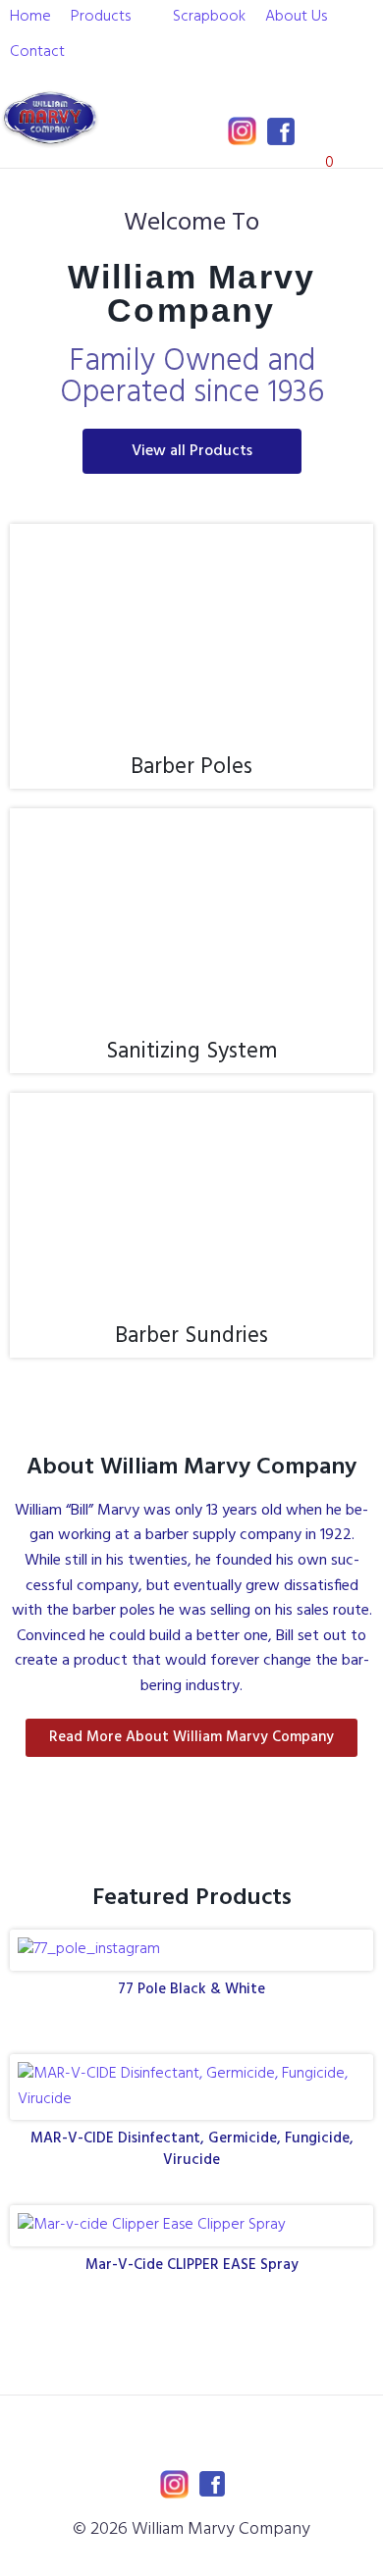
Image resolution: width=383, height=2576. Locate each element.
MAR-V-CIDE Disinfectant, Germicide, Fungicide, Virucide (192, 2149)
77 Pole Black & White (191, 1989)
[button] (112, 18)
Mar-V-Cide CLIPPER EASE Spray (192, 2265)
